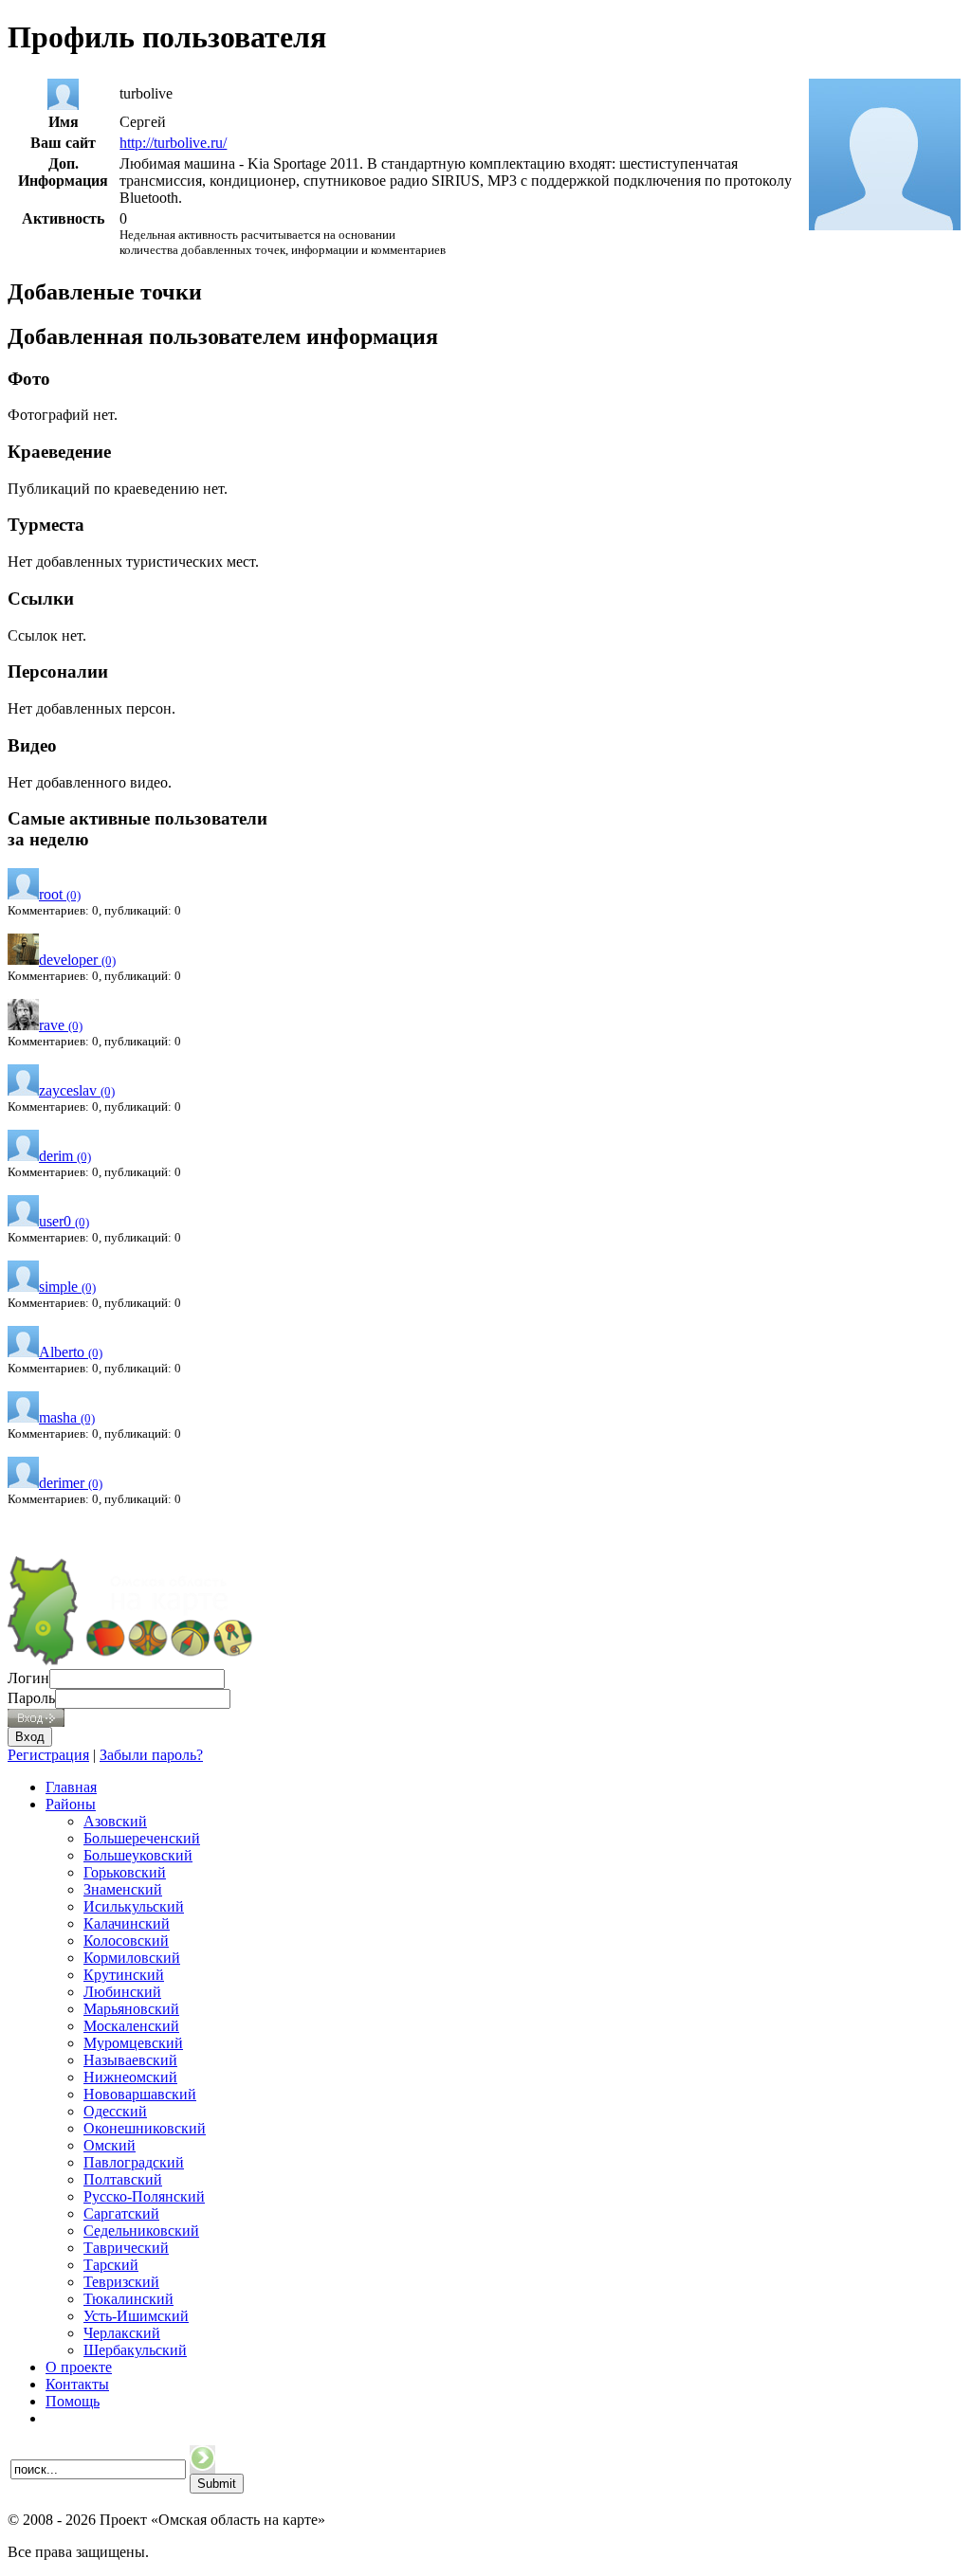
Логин (28, 1678)
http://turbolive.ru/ (173, 143)
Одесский (115, 2111)
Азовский (115, 1821)
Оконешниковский (145, 2128)
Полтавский (123, 2179)
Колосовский (126, 1941)
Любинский (122, 1992)
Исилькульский (134, 1906)
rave (61, 1025)
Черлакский (122, 2333)
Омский (110, 2145)
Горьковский (125, 1872)
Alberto (71, 1352)
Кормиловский (132, 1958)
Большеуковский (138, 1855)
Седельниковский (141, 2231)
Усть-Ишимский (136, 2316)
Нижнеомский (130, 2077)
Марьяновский (131, 2009)
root (60, 894)
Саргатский (121, 2213)
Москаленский (131, 2026)
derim (65, 1156)
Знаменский (123, 1889)
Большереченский (142, 1838)
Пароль (31, 1698)
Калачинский (127, 1923)
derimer (71, 1483)
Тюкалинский (128, 2299)
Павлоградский (134, 2162)
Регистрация (48, 1755)
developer (77, 960)
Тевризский (121, 2282)
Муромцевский (133, 2043)
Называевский (130, 2060)
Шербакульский (135, 2350)
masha (67, 1417)
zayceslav (77, 1090)
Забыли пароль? (151, 1755)
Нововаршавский (140, 2094)
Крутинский (124, 1975)
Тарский (111, 2265)
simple (67, 1287)
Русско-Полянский (144, 2196)
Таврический (126, 2248)
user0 (64, 1221)
